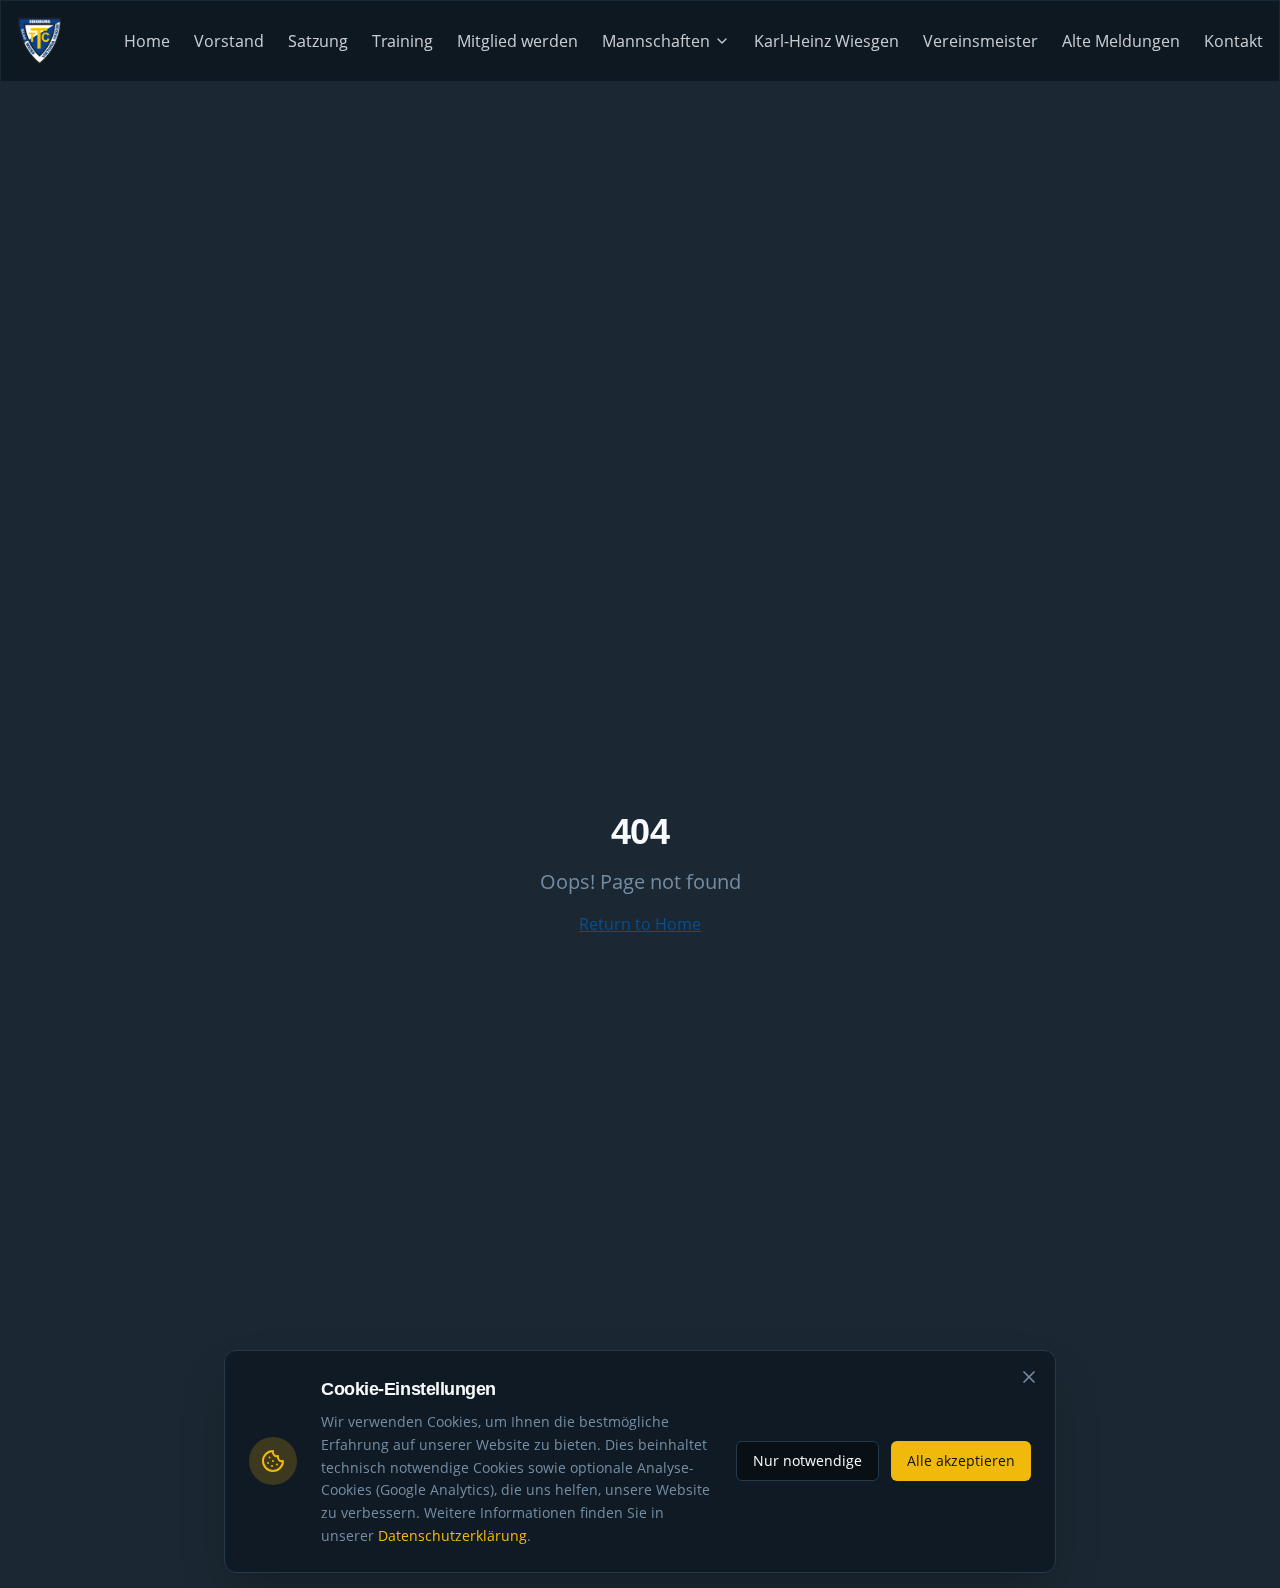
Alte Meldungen (1121, 41)
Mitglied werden (517, 41)
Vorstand (229, 41)
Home (147, 41)
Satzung (318, 41)
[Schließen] (1029, 1377)
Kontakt (1233, 41)
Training (402, 41)
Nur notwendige (807, 1460)
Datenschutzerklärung (452, 1534)
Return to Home (640, 924)
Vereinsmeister (980, 41)
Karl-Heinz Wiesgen (826, 41)
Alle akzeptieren (961, 1460)
